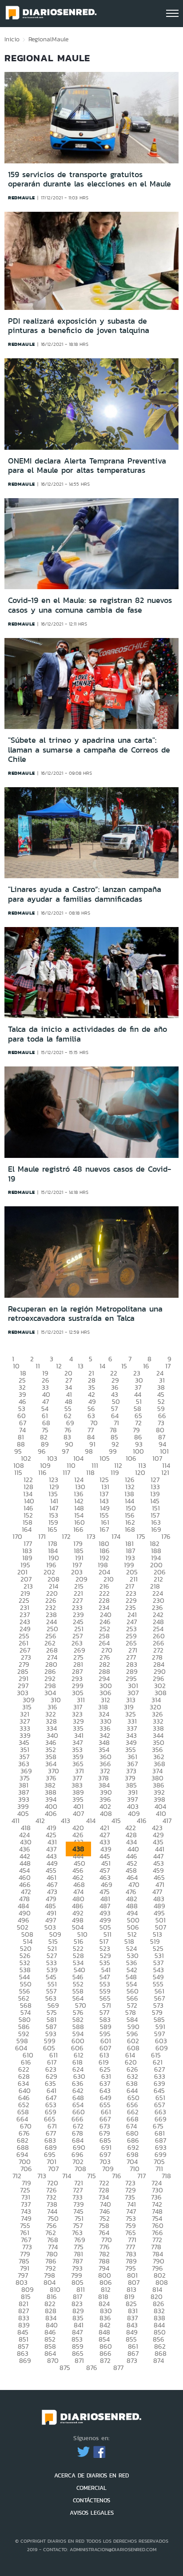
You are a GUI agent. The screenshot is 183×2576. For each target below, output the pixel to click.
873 (132, 2360)
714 (67, 2176)
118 (90, 1472)
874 (159, 2360)
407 (78, 1813)
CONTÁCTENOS (91, 2500)
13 (81, 1366)
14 (102, 1366)
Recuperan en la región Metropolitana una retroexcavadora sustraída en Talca (85, 1314)
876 (92, 2368)
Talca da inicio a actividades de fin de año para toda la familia (88, 1034)
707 (53, 2169)
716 (117, 2176)
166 (78, 1529)
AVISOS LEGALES (92, 2513)
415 (116, 1821)
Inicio (12, 39)
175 (141, 1536)
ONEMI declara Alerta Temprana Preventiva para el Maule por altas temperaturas (87, 466)
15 (124, 1366)
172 (66, 1536)
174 (116, 1536)
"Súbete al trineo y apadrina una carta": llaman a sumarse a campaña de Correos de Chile (89, 750)
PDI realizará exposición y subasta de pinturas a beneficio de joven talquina (79, 326)
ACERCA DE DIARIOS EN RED (91, 2475)
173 (91, 1536)
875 (65, 2368)
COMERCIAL (91, 2488)
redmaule (22, 198)
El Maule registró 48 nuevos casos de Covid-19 (90, 1174)
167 (104, 1529)
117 (66, 1472)
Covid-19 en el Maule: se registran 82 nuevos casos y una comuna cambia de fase (90, 605)
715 (91, 2176)
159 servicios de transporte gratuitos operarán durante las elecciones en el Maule (90, 179)
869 (25, 2360)
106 (131, 1458)
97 (65, 1451)
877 (118, 2368)
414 (91, 1821)
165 (52, 1529)
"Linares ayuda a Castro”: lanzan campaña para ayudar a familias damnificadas (85, 894)
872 (105, 2360)
